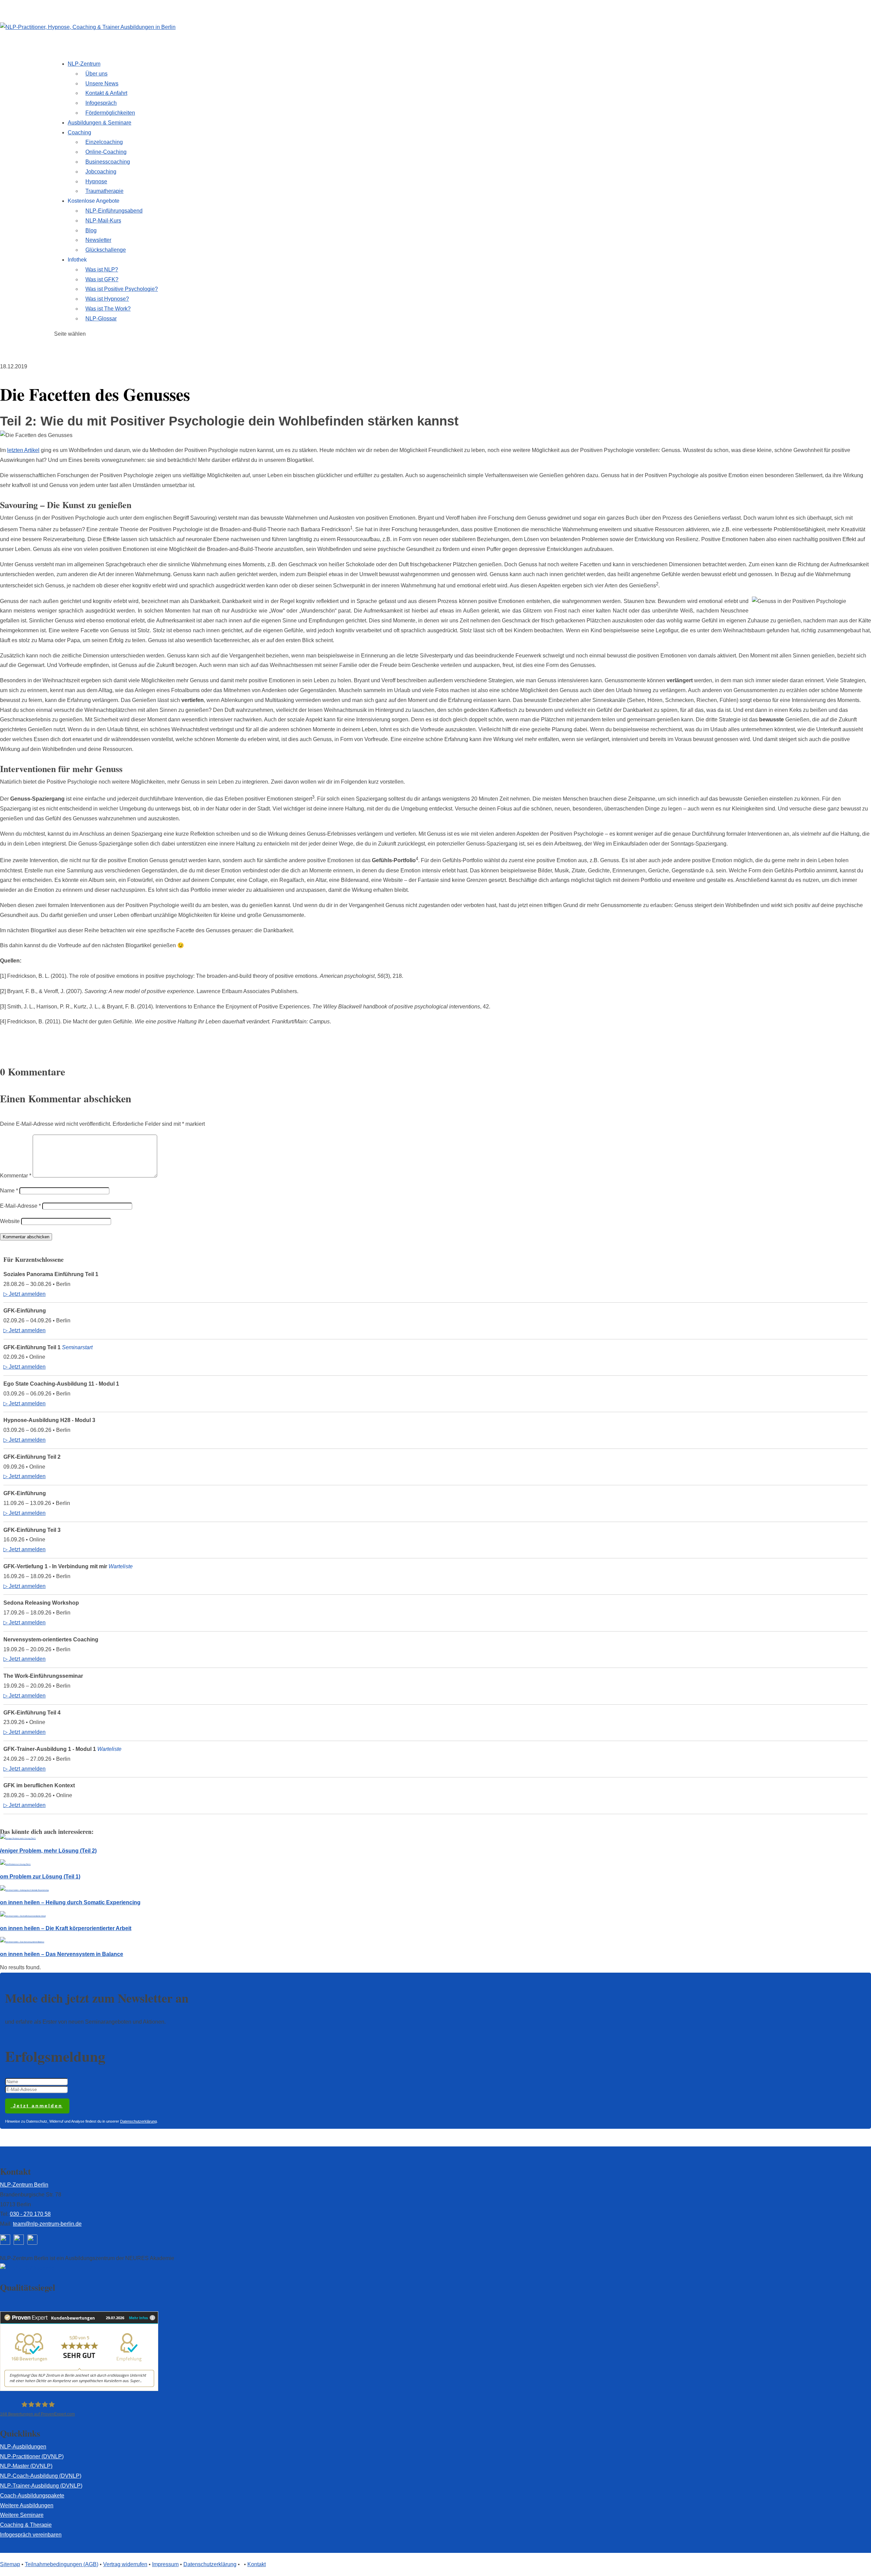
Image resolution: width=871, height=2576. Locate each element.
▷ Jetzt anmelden (24, 1294)
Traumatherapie (104, 191)
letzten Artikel (23, 450)
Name (9, 1191)
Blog (91, 230)
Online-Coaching (106, 152)
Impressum (165, 2564)
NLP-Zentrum (84, 64)
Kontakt (257, 2564)
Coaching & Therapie (26, 2525)
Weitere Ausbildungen (27, 2505)
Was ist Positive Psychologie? (122, 289)
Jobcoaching (101, 172)
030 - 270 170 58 (30, 2214)
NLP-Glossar (101, 319)
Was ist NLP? (102, 270)
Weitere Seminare (22, 2515)
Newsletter (98, 240)
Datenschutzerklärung (138, 2121)
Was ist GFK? (102, 279)
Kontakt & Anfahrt (106, 93)
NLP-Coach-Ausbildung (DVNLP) (41, 2476)
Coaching (79, 132)
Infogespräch (101, 103)
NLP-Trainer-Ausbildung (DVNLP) (41, 2486)
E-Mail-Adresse (20, 1206)
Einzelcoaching (104, 142)
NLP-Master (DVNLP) (26, 2466)
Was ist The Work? (108, 309)
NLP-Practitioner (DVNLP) (32, 2456)
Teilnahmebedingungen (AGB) (62, 2564)
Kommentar (16, 1176)
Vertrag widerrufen (125, 2564)
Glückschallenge (106, 250)
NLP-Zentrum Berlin (24, 2185)
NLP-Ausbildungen (23, 2447)
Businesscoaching (108, 162)
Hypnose (96, 181)
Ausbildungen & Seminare (100, 123)
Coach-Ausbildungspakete (32, 2496)
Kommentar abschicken (26, 1237)
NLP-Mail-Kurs (103, 221)
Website (10, 1221)
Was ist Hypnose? (107, 299)
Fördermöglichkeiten (110, 113)
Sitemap (10, 2564)
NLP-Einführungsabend (114, 211)
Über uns (96, 74)
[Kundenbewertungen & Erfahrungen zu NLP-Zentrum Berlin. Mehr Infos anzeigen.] (79, 2389)
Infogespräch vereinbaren (31, 2535)
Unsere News (102, 83)
